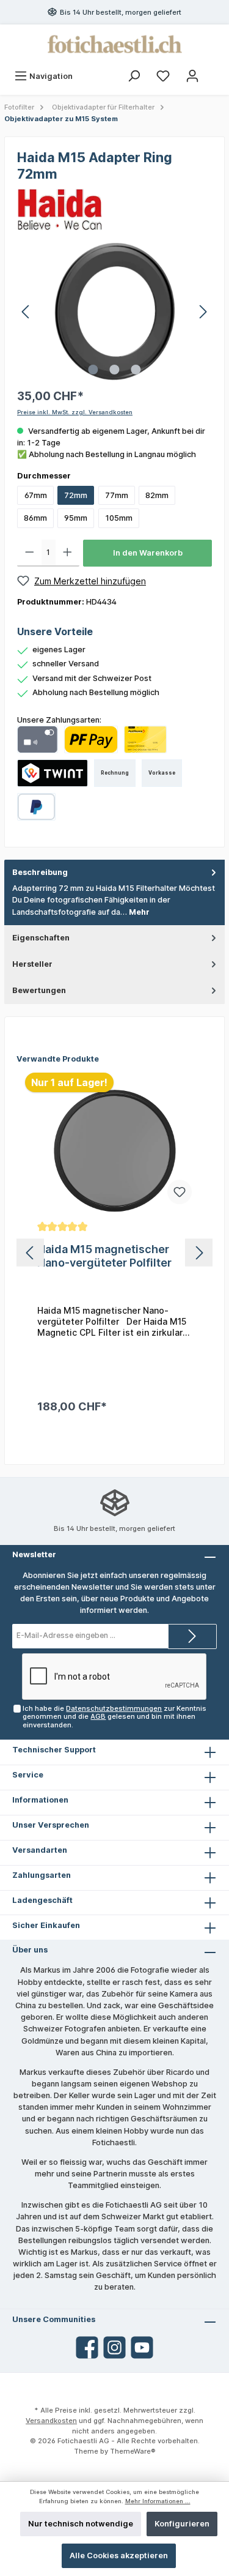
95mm (76, 518)
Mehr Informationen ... (158, 2501)
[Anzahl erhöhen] (67, 553)
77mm (117, 495)
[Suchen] (134, 76)
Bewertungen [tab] (39, 990)
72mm (76, 495)
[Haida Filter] (60, 208)
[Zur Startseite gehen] (114, 44)
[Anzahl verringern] (30, 553)
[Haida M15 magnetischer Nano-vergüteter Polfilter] (114, 1151)
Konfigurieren (182, 2524)
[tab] (114, 892)
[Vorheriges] (26, 312)
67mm (36, 495)
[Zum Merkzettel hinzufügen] (180, 1192)
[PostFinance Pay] (91, 739)
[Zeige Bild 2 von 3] (114, 370)
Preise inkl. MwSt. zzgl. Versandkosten (75, 412)
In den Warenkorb (148, 553)
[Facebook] (87, 2347)
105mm (119, 518)
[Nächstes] (203, 312)
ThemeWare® (133, 2451)
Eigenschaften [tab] (41, 938)
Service (28, 1775)
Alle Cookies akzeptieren (119, 2556)
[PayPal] (36, 807)
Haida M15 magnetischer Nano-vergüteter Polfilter (104, 1256)
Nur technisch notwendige (81, 2524)
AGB (98, 1716)
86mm (35, 518)
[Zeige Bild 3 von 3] (136, 370)
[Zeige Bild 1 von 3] (93, 370)
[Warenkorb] (215, 70)
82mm (157, 495)
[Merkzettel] (163, 76)
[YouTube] (142, 2347)
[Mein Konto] (192, 76)
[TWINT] (53, 773)
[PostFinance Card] (145, 739)
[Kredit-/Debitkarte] (38, 739)
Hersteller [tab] (32, 964)
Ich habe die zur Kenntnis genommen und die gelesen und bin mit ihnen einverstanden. (114, 1717)
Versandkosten (51, 2421)
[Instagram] (114, 2347)
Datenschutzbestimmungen (114, 1708)
